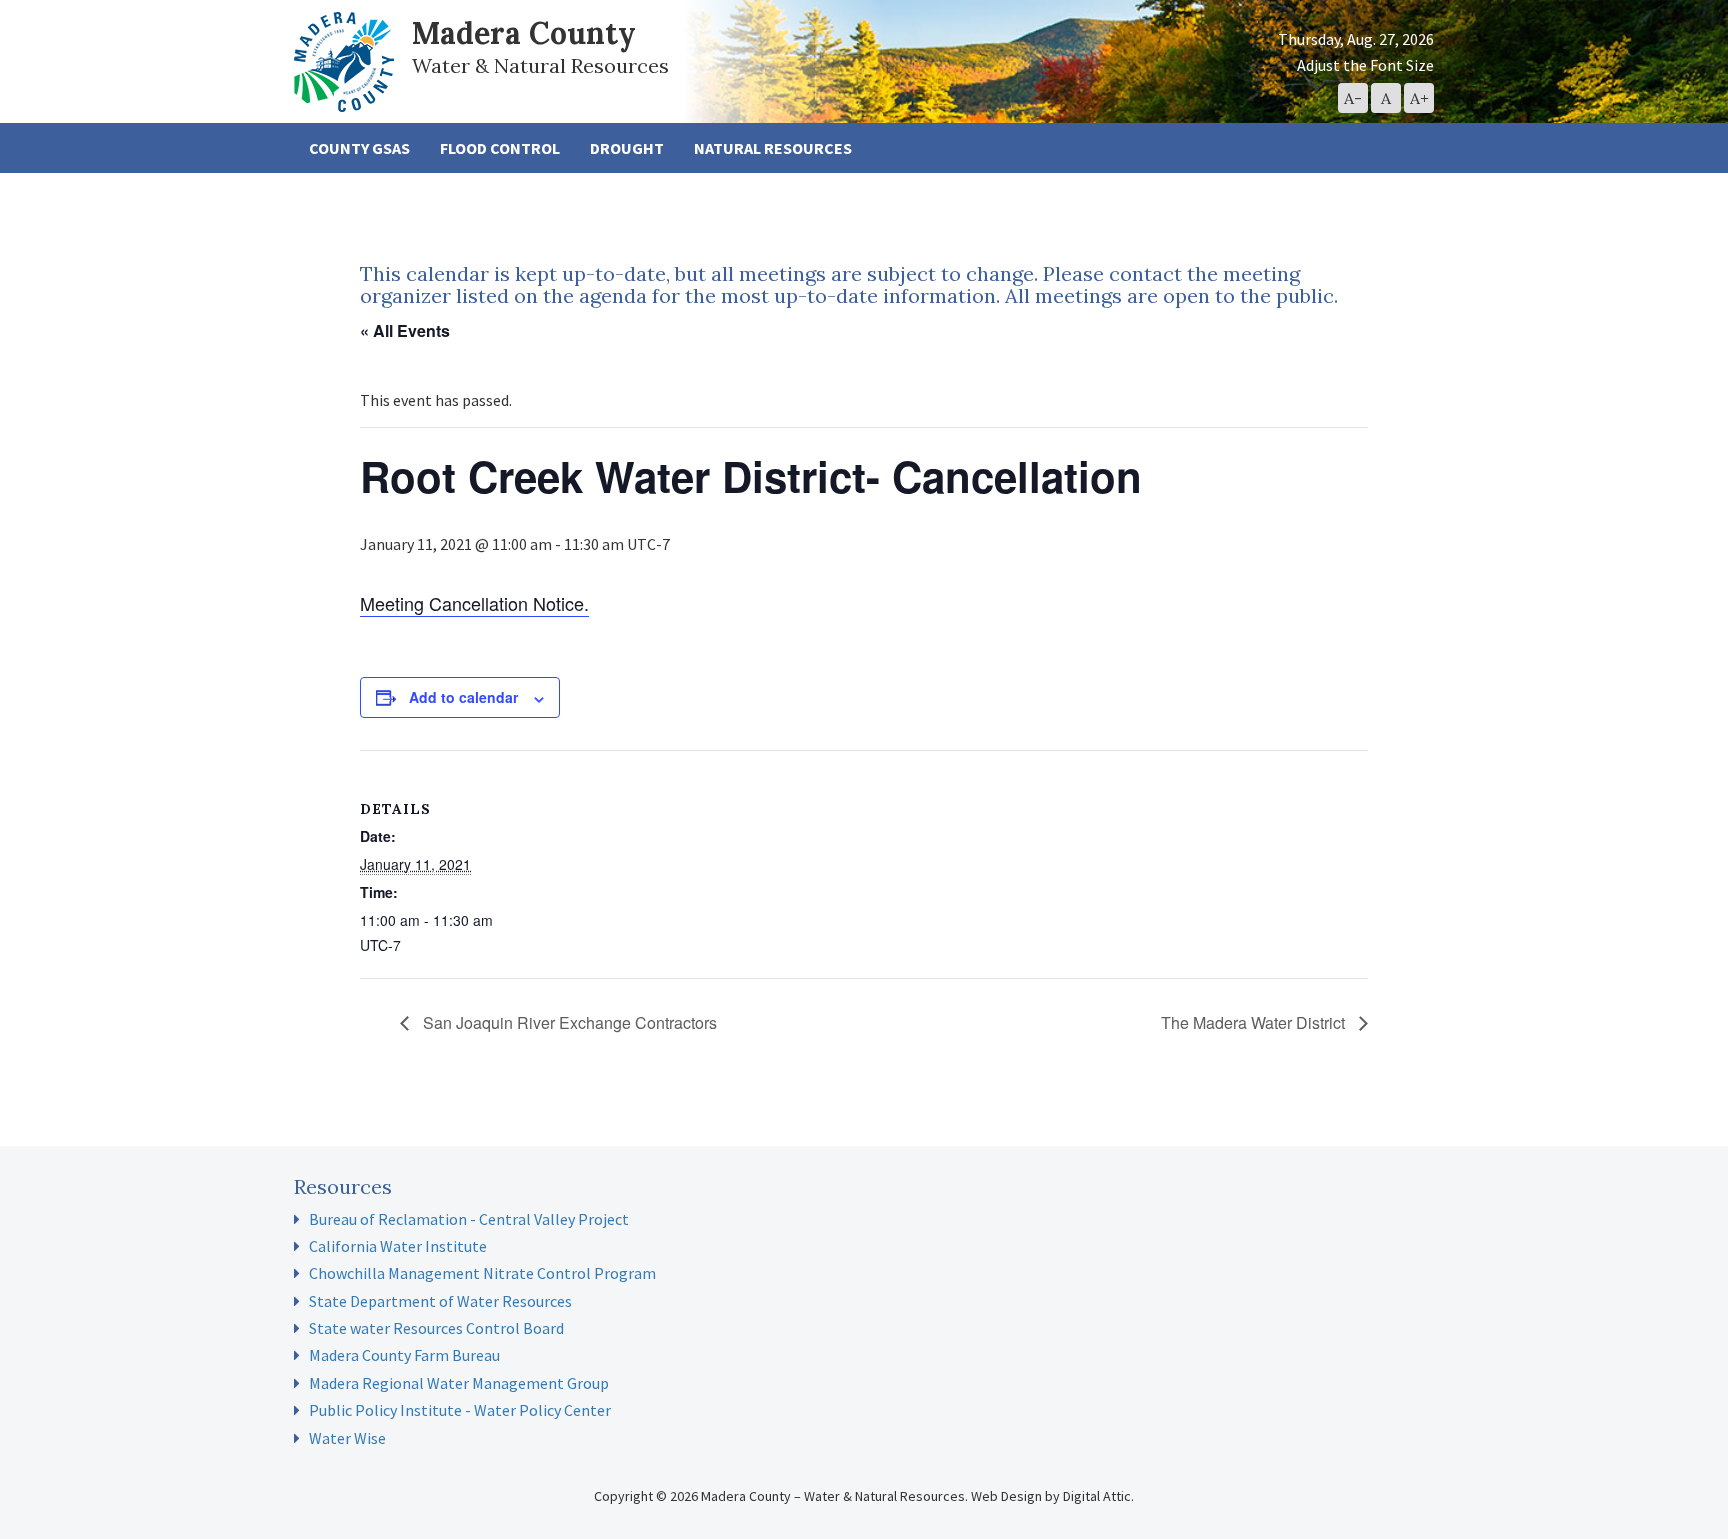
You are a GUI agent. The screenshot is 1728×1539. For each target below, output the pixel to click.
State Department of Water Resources (440, 1301)
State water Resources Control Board (436, 1328)
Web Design (1006, 1496)
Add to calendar (463, 697)
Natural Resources (773, 148)
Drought (627, 148)
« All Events (405, 330)
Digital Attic (1097, 1496)
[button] (1353, 98)
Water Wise (347, 1438)
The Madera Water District (1255, 1022)
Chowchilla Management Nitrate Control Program (482, 1273)
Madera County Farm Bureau (404, 1355)
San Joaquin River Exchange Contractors (568, 1022)
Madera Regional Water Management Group (459, 1383)
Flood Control (500, 148)
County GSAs (359, 148)
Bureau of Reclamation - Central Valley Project (469, 1219)
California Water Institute (398, 1246)
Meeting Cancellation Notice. (474, 603)
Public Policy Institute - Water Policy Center (460, 1410)
